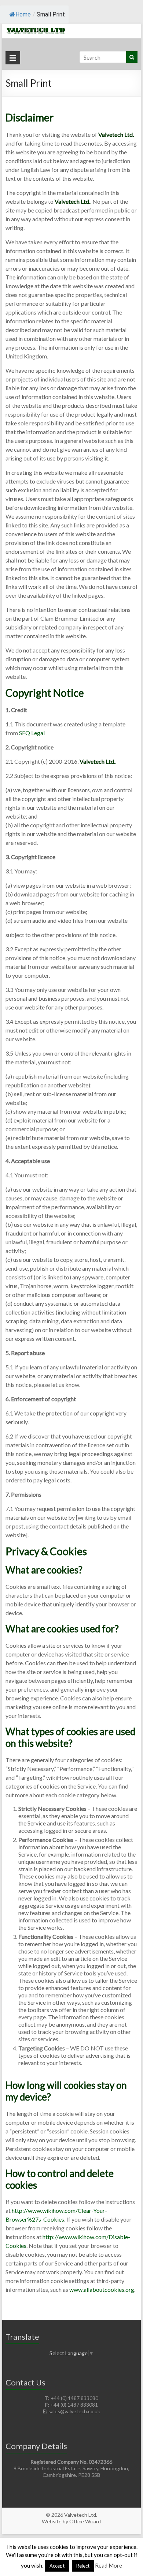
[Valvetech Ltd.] (71, 27)
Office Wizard (85, 2521)
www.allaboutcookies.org (102, 2289)
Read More (109, 2565)
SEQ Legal (32, 733)
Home (23, 14)
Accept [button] (57, 2566)
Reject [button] (83, 2566)
